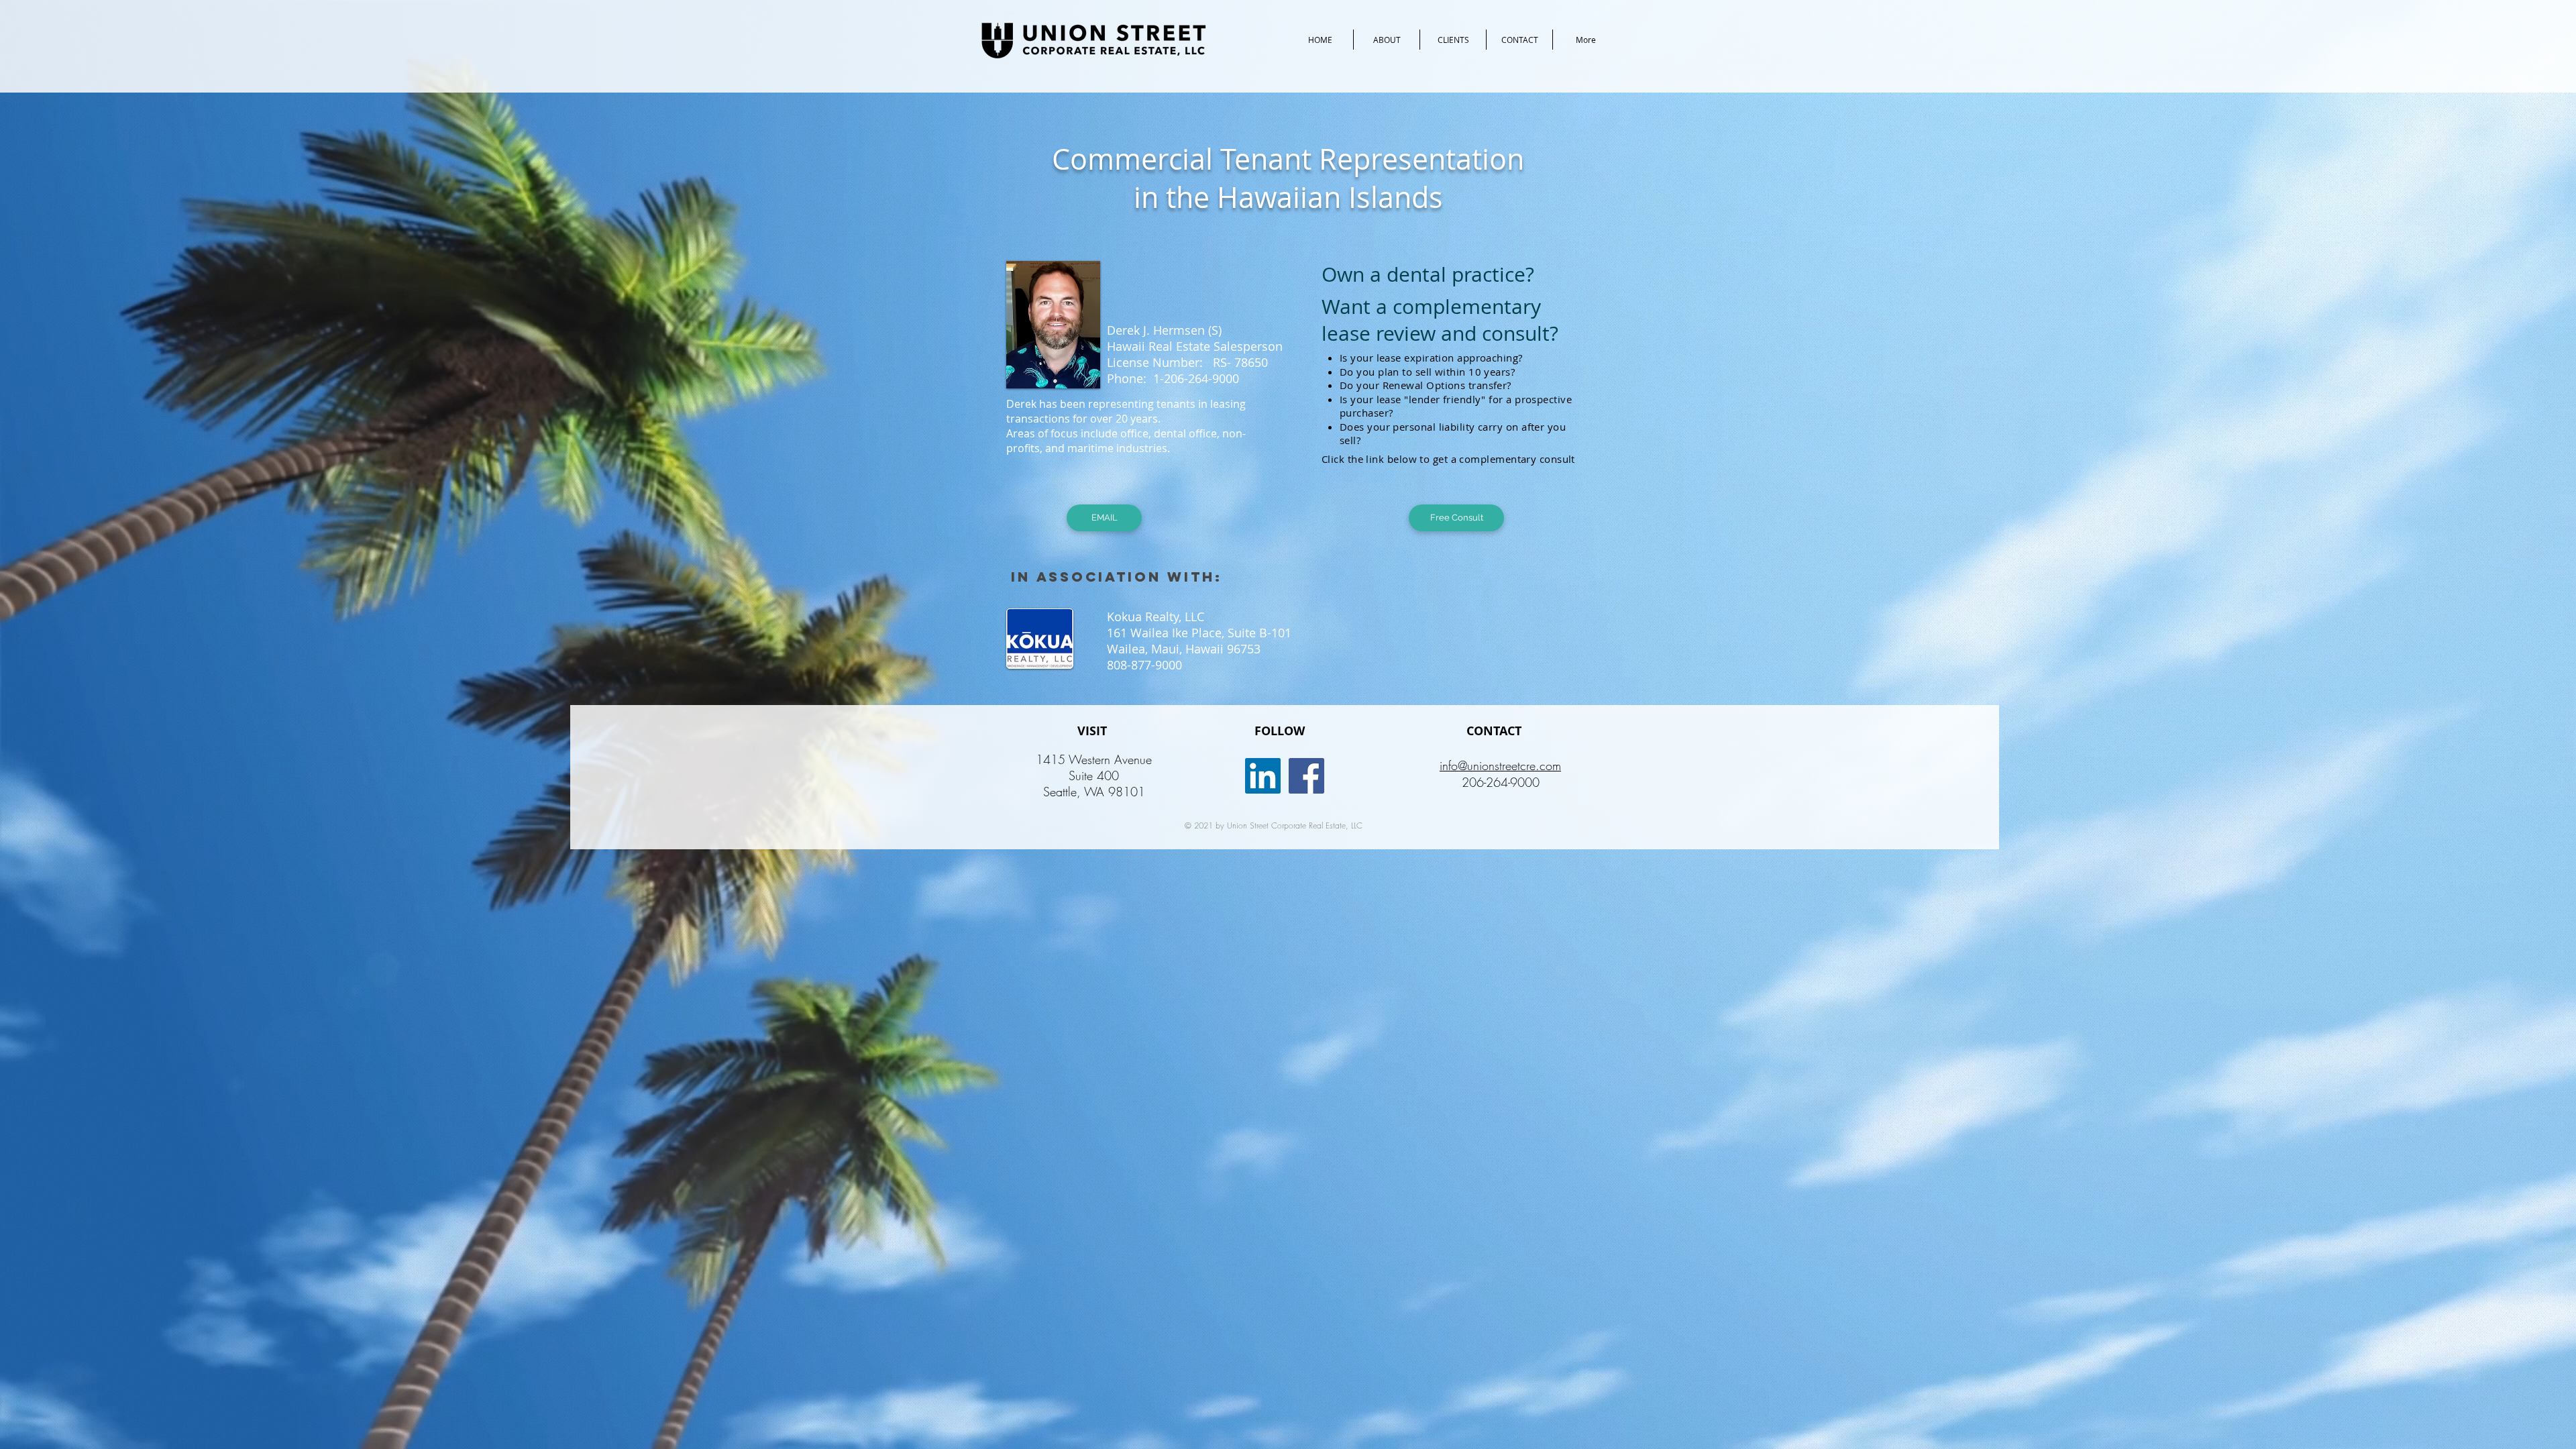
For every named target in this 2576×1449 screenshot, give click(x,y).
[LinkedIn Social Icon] (1263, 776)
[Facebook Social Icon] (1306, 776)
